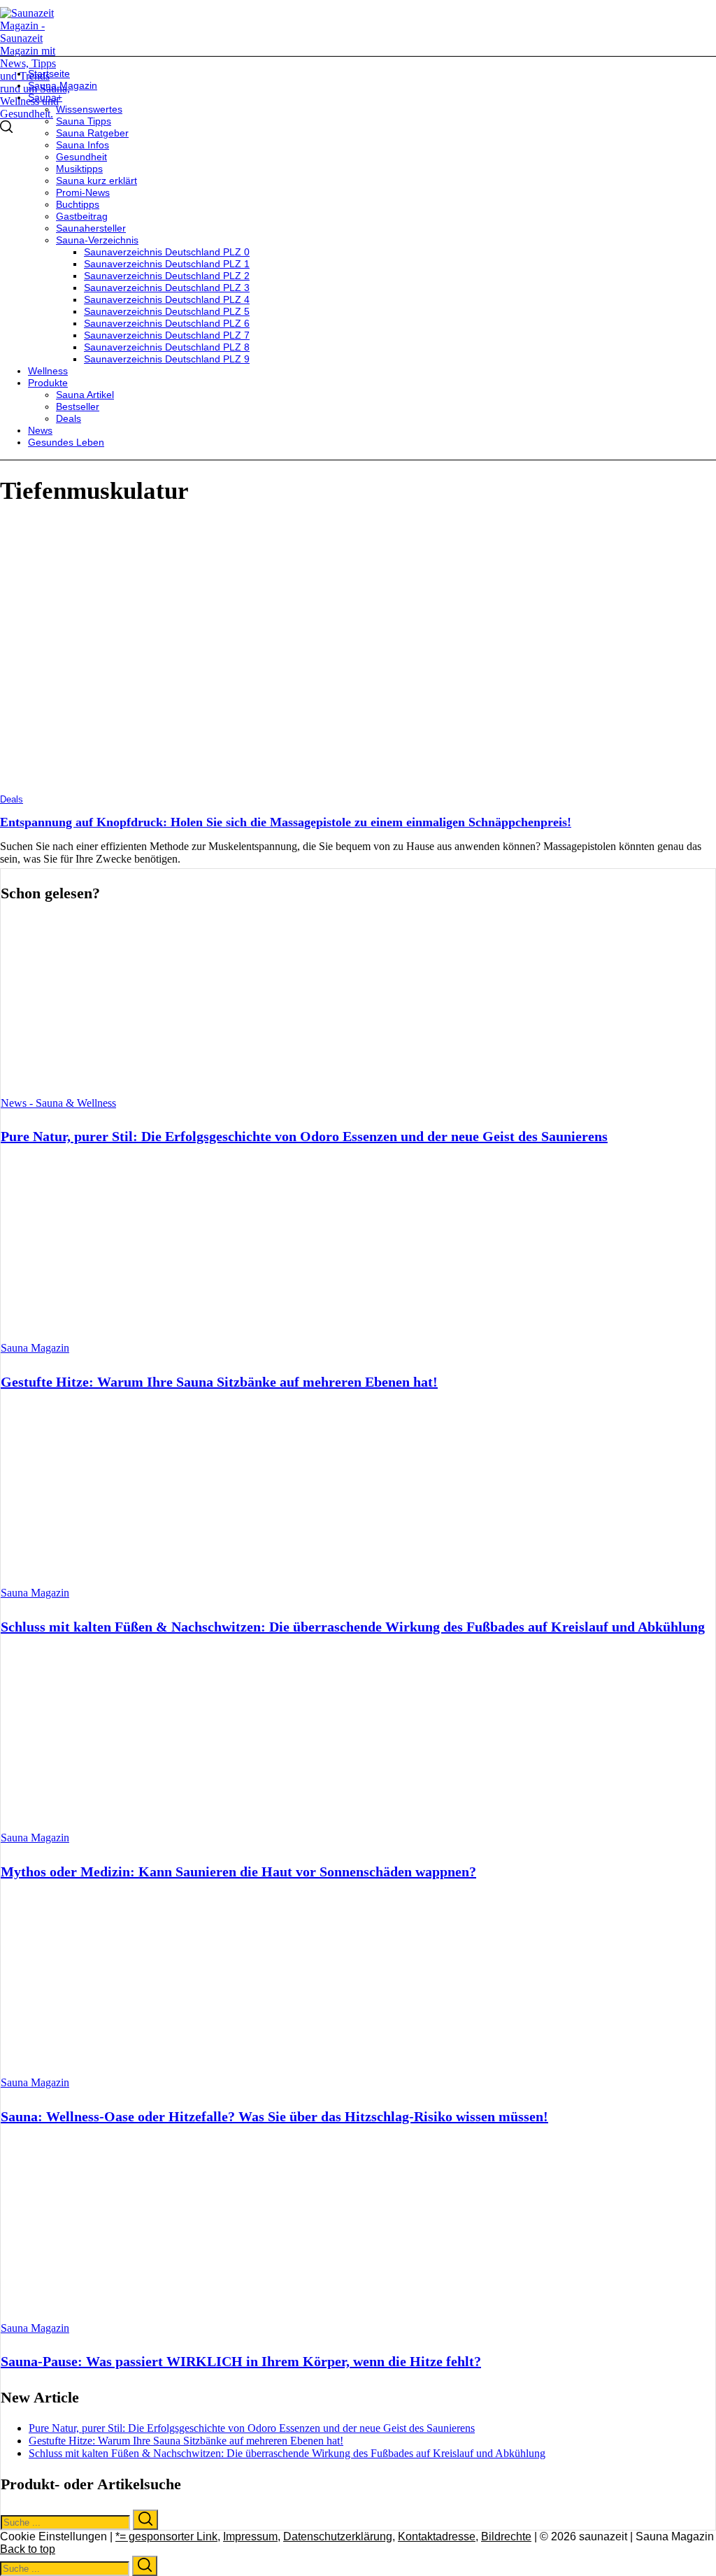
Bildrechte (506, 2536)
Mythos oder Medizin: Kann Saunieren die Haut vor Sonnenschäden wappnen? (238, 1871)
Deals (12, 799)
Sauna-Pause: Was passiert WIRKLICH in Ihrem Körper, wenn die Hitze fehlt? (241, 2361)
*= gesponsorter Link (166, 2536)
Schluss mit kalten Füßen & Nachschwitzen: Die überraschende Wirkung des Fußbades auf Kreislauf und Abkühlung (353, 1627)
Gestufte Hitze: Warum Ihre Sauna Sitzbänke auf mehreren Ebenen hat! (219, 1382)
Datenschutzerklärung (338, 2536)
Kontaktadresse (437, 2536)
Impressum (250, 2536)
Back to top (28, 2549)
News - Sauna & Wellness (58, 1103)
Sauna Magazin (35, 1348)
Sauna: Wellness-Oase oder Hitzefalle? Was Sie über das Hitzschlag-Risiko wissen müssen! (274, 2116)
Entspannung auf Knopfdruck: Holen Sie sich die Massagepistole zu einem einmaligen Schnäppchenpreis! (286, 822)
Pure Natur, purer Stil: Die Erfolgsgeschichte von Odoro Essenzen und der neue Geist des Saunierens (304, 1136)
